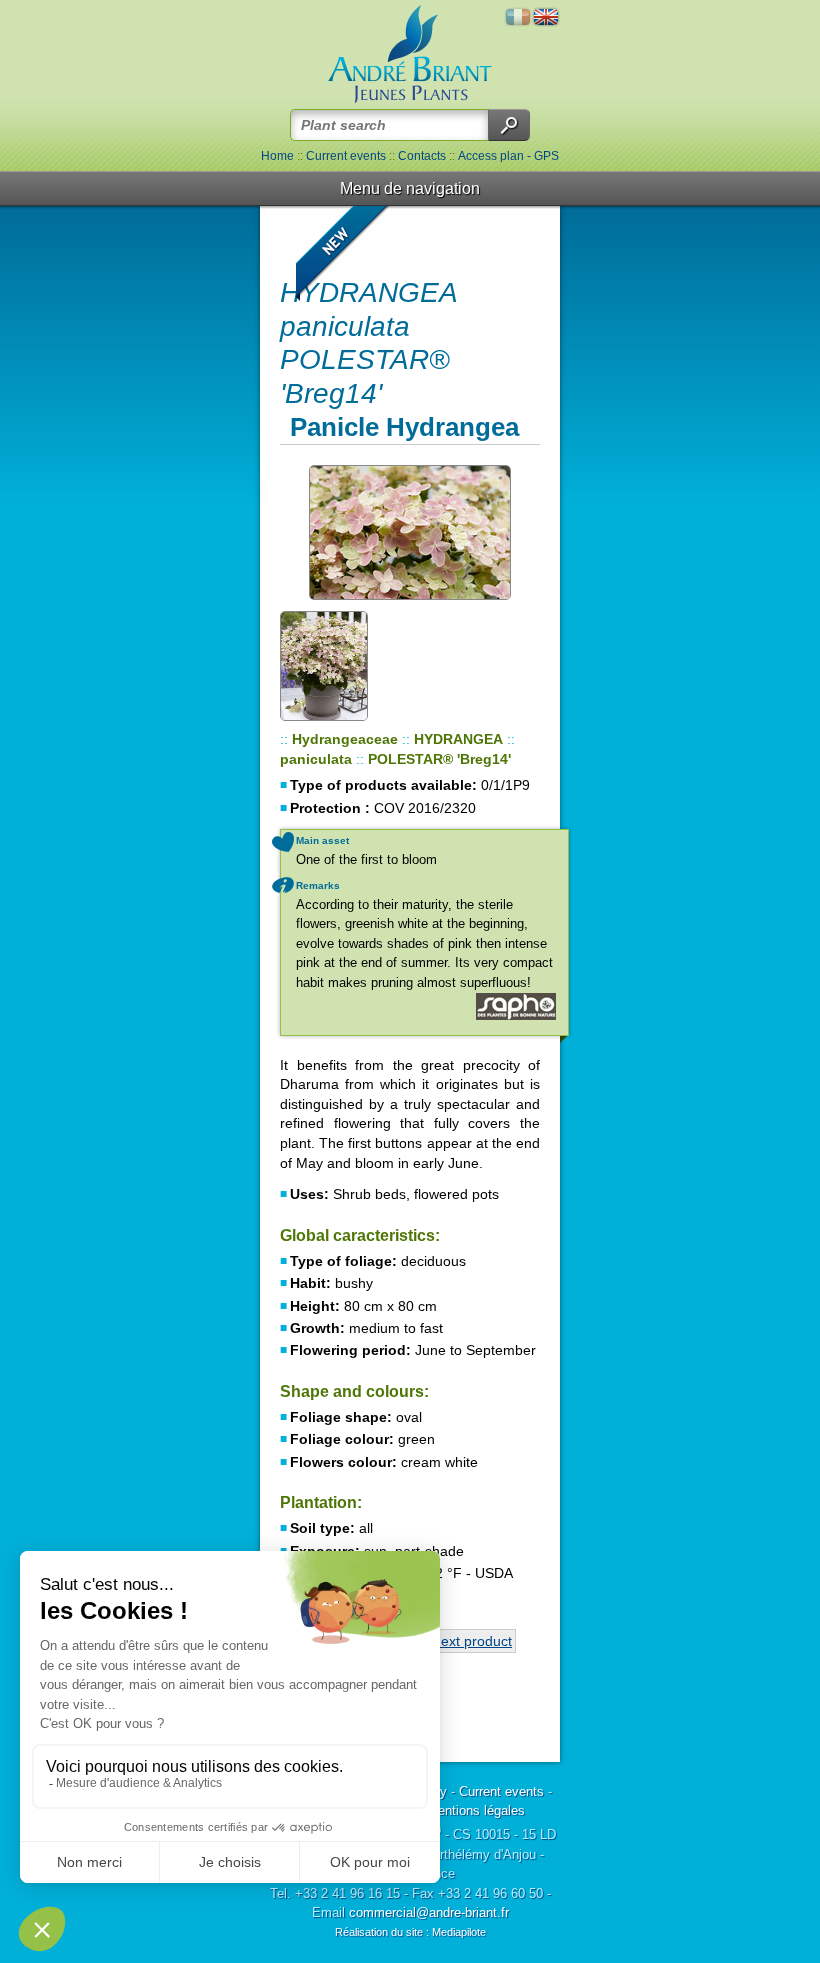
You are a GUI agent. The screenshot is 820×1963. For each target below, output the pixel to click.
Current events (346, 156)
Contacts (422, 156)
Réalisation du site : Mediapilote (410, 1932)
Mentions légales (476, 1810)
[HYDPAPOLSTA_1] (410, 532)
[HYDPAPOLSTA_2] (335, 665)
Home (277, 156)
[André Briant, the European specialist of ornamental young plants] (410, 54)
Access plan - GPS (508, 156)
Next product (471, 1641)
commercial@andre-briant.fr (429, 1912)
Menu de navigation (410, 188)
